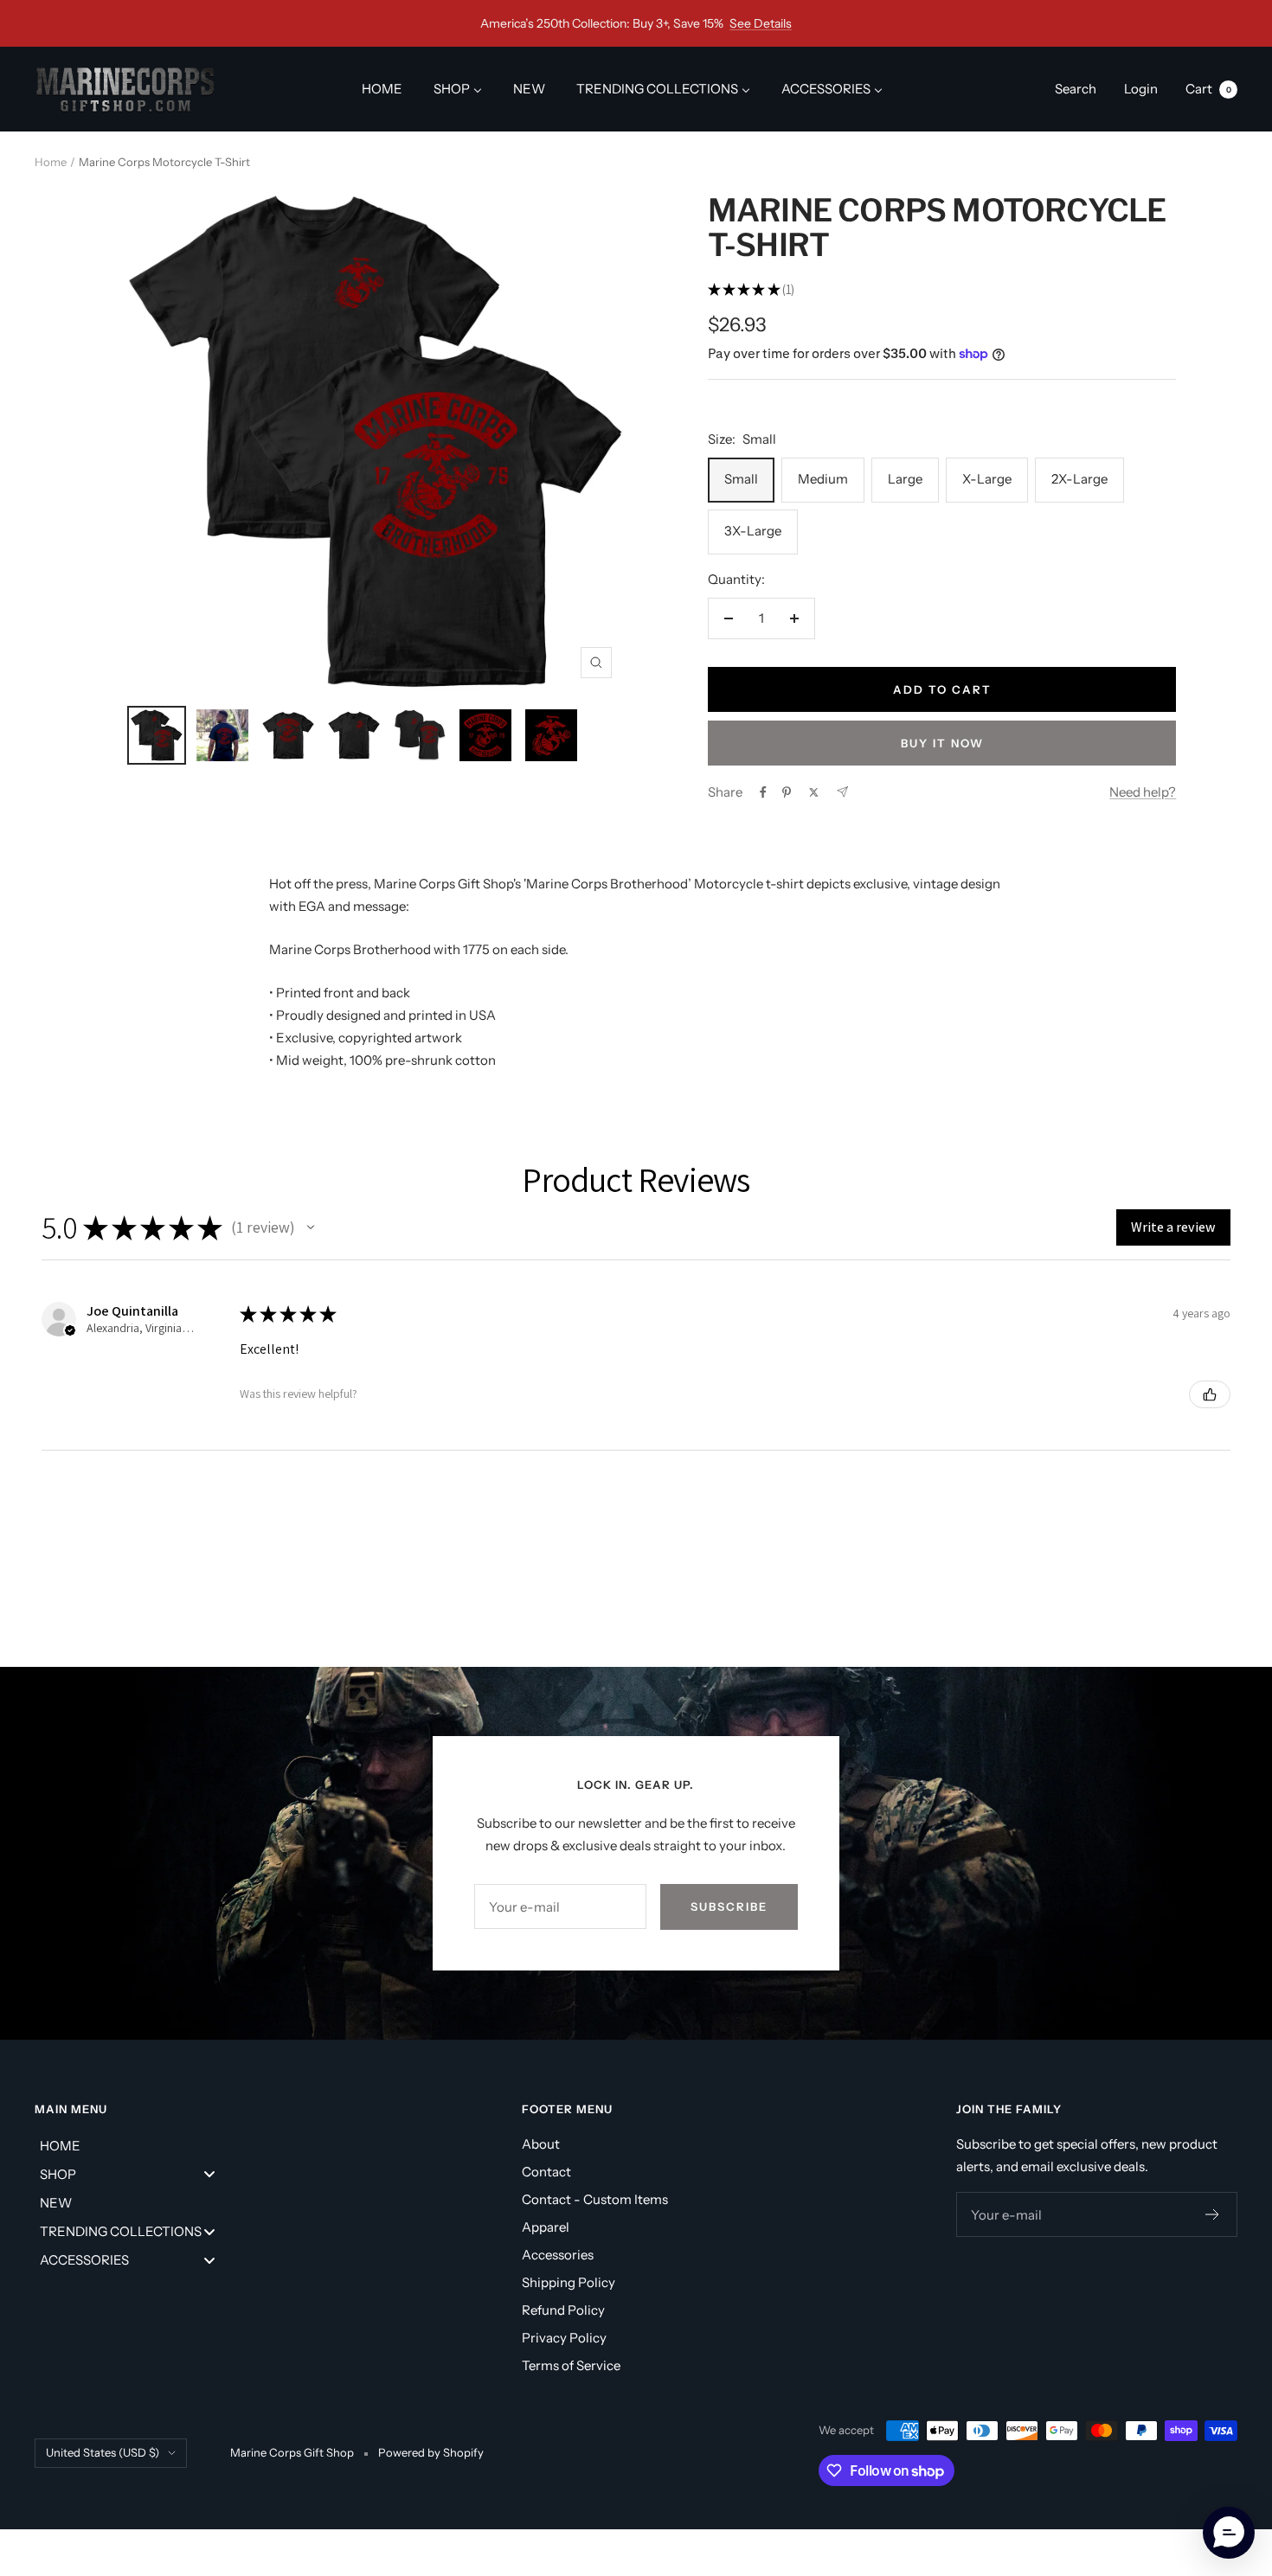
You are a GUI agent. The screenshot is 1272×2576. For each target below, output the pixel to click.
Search (1076, 89)
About (541, 2144)
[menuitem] (382, 89)
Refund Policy (563, 2310)
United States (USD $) (103, 2452)
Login (1141, 89)
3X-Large (753, 531)
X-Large (987, 479)
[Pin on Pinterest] (787, 792)
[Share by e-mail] (842, 792)
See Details (761, 23)
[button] (311, 1227)
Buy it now (942, 743)
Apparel (546, 2227)
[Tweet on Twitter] (814, 792)
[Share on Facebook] (763, 792)
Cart (1208, 89)
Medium (823, 479)
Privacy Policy (564, 2338)
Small (741, 479)
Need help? (1143, 792)
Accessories (558, 2255)
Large (905, 479)
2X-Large (1079, 479)
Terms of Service (571, 2365)
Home (51, 162)
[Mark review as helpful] (1210, 1394)
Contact (546, 2172)
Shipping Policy (569, 2282)
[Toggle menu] (209, 2174)
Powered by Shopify (431, 2452)
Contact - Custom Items (595, 2199)
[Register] (1213, 2214)
